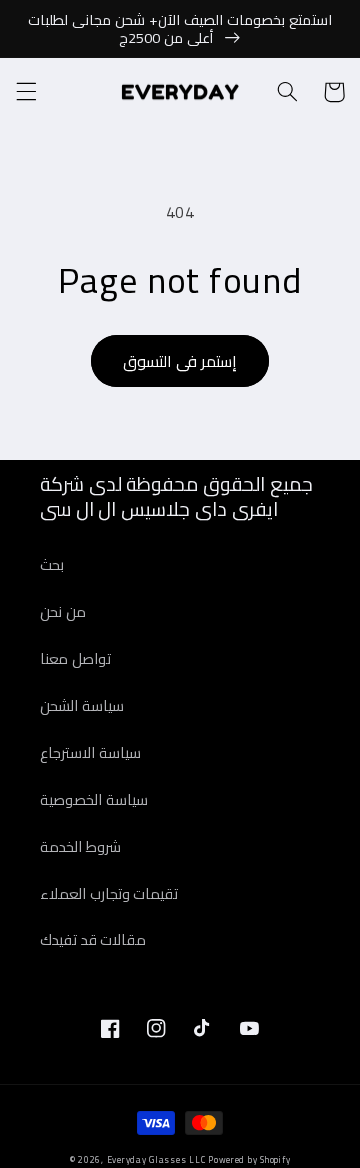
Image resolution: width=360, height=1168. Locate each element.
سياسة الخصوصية (94, 799)
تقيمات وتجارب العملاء (109, 893)
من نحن (63, 611)
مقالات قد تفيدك (93, 939)
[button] (26, 92)
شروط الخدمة (80, 846)
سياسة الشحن (82, 705)
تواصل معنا (75, 658)
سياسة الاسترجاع (90, 752)
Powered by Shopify (249, 1160)
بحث (52, 564)
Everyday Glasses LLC (156, 1160)
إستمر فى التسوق (180, 361)
